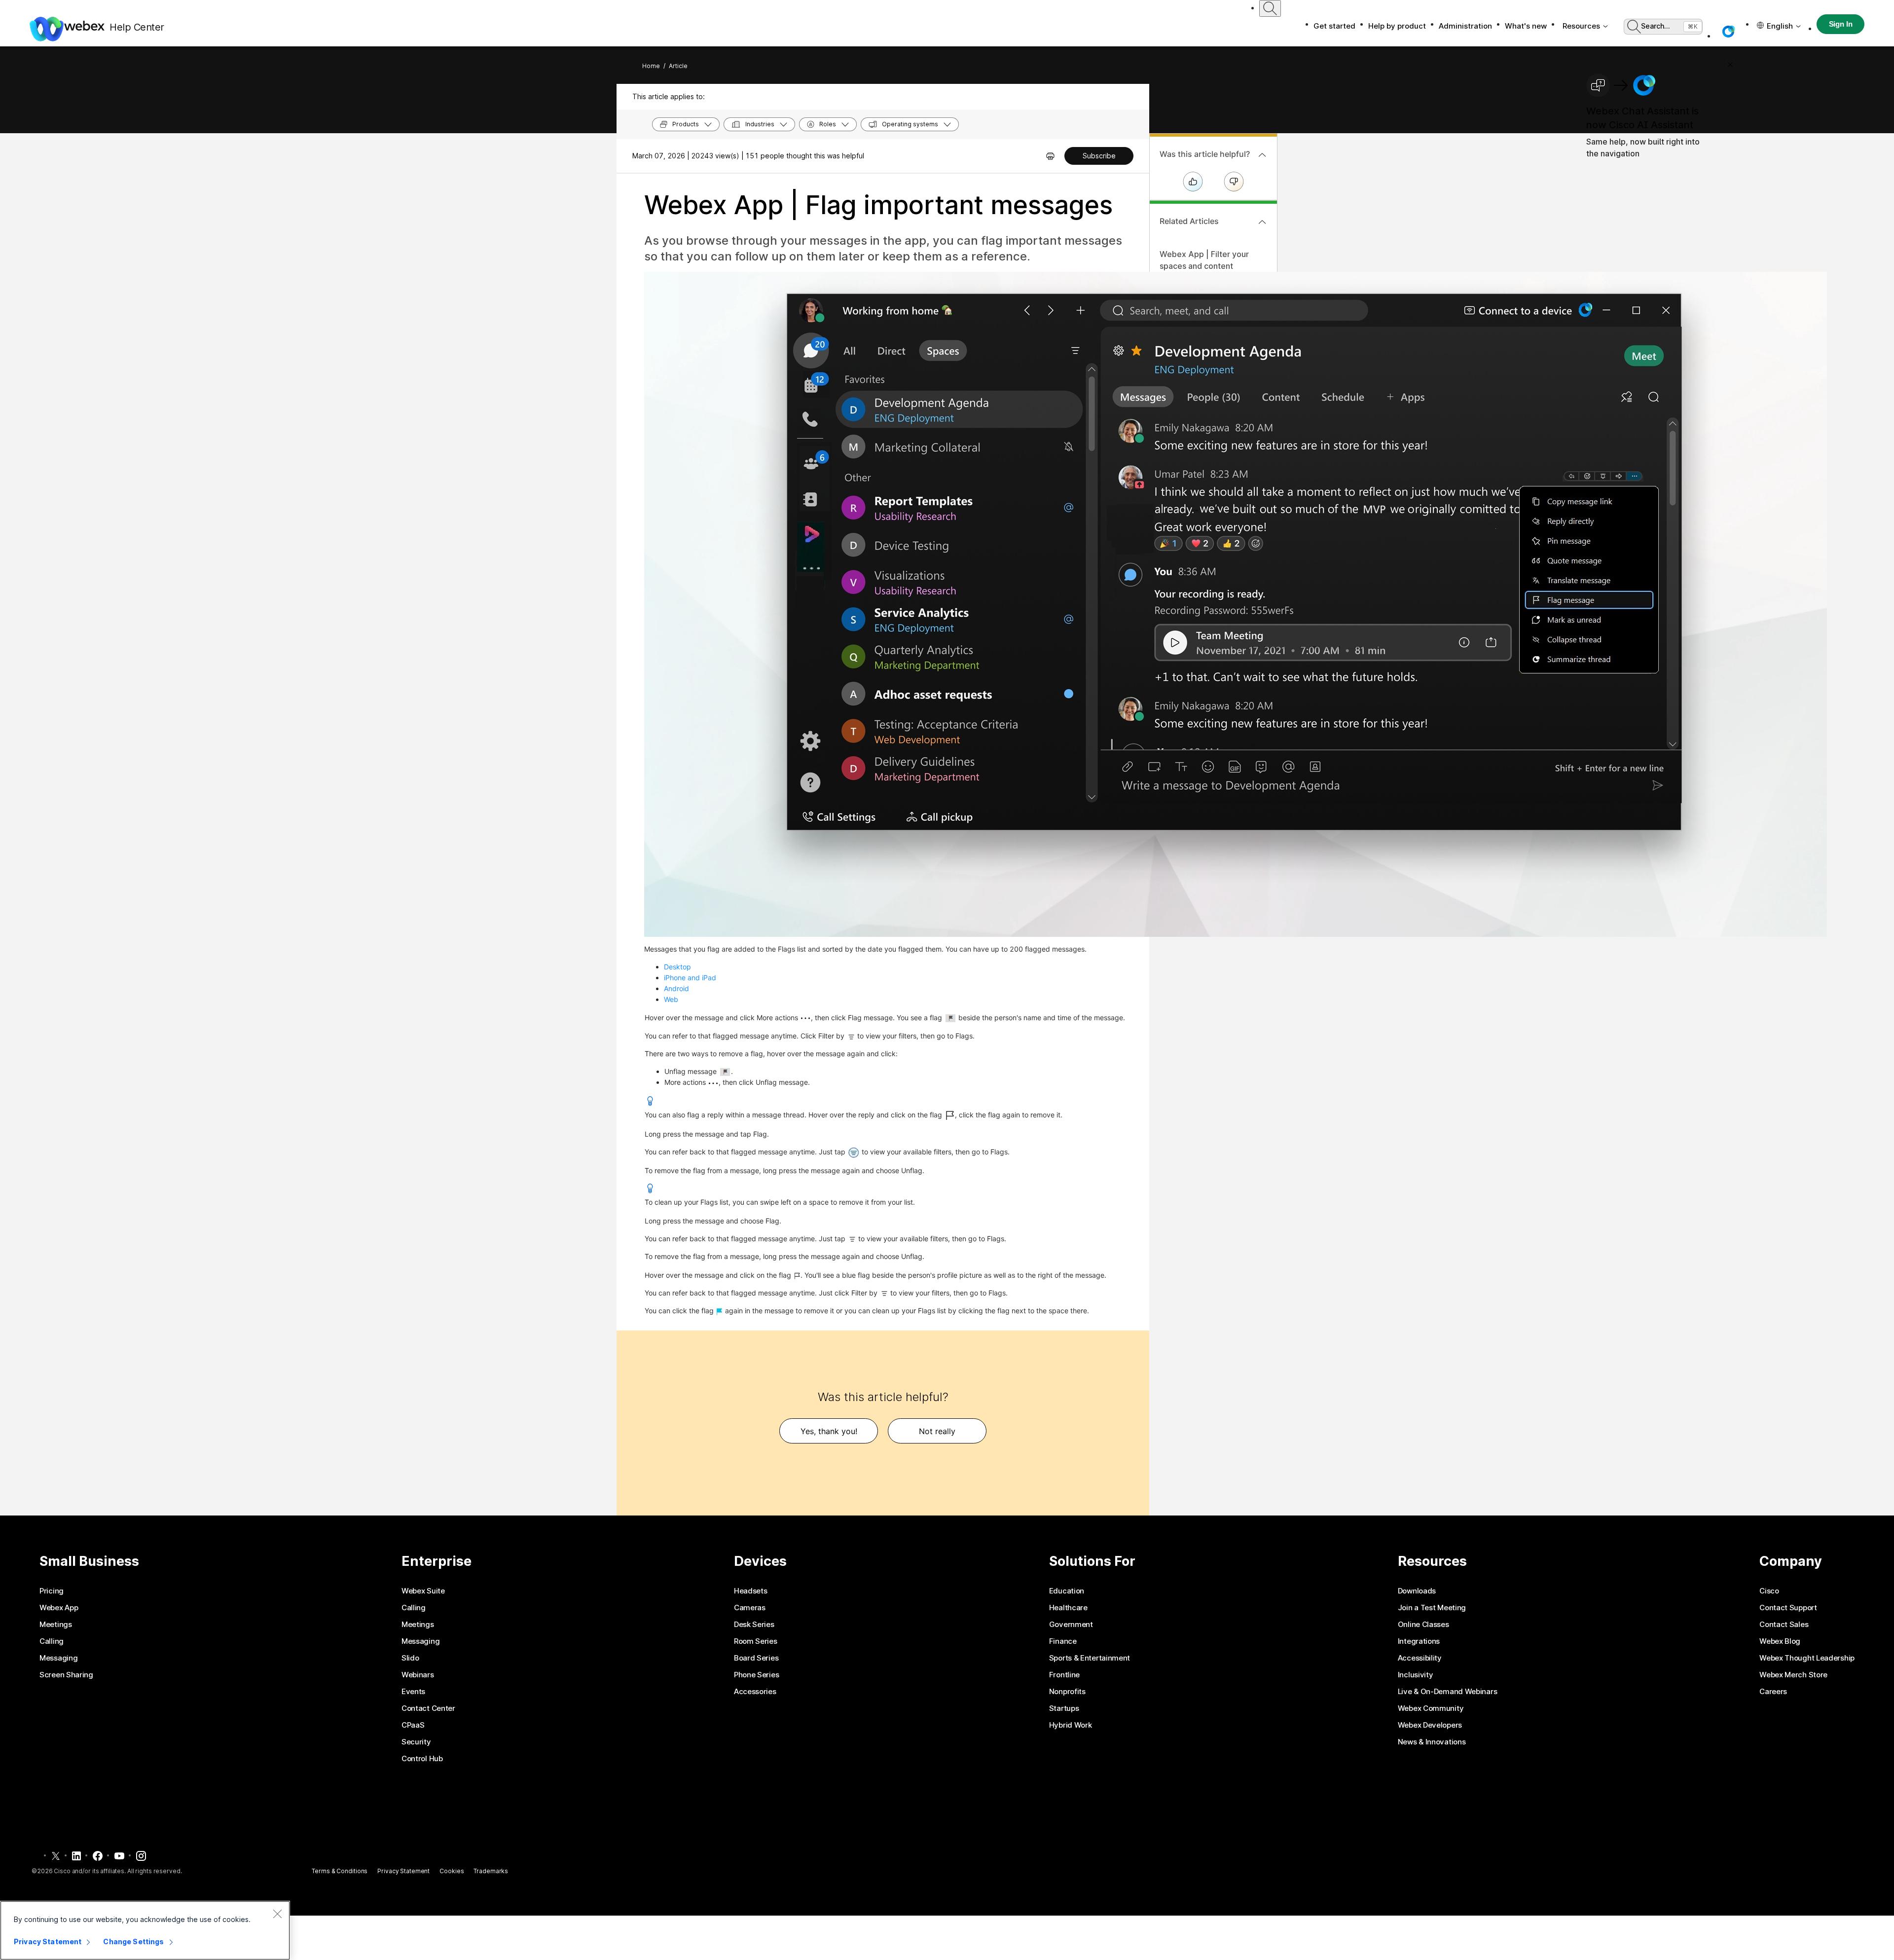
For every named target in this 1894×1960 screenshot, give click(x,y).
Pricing (52, 1591)
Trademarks (491, 1871)
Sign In (1841, 24)
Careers (1773, 1692)
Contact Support (1788, 1608)
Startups (1064, 1708)
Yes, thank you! (829, 1431)
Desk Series (754, 1625)
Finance (1063, 1641)
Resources (1581, 26)
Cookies (452, 1871)
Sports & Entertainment (1090, 1658)
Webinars (418, 1675)
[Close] (277, 1914)
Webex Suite (423, 1591)
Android (676, 988)
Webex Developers (1430, 1725)
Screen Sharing (66, 1675)
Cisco (1769, 1591)
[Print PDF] (1050, 156)
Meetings (56, 1625)
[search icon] (1270, 8)
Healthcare (1068, 1608)
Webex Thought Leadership (1807, 1658)
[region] (145, 1930)
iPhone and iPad (690, 978)
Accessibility (1420, 1658)
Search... (1656, 26)
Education (1067, 1591)
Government (1071, 1625)
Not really (937, 1431)
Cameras (750, 1608)
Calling (52, 1641)
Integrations (1419, 1641)
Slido (410, 1658)
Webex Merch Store (1793, 1675)
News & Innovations (1432, 1742)
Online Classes (1423, 1625)
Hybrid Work (1071, 1725)
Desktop (677, 967)
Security (416, 1742)
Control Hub (422, 1759)
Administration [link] (1465, 26)
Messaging (58, 1658)
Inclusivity (1416, 1675)
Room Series (756, 1641)
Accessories (755, 1692)
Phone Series (756, 1675)
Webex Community (1431, 1708)
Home (651, 66)
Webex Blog (1780, 1641)
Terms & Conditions (340, 1871)
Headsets (751, 1591)
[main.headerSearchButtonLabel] (1270, 8)
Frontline (1064, 1675)
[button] (1728, 32)
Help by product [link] (1397, 26)
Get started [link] (1334, 26)
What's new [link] (1526, 26)
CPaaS (413, 1725)
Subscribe (1099, 156)
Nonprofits (1067, 1692)
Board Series (756, 1658)
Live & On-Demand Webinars (1448, 1692)
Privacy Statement (403, 1871)
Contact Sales (1784, 1625)
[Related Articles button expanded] (1262, 222)
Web (671, 999)
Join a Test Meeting (1432, 1608)
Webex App (59, 1608)
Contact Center (428, 1708)
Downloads (1417, 1591)
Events (413, 1692)
